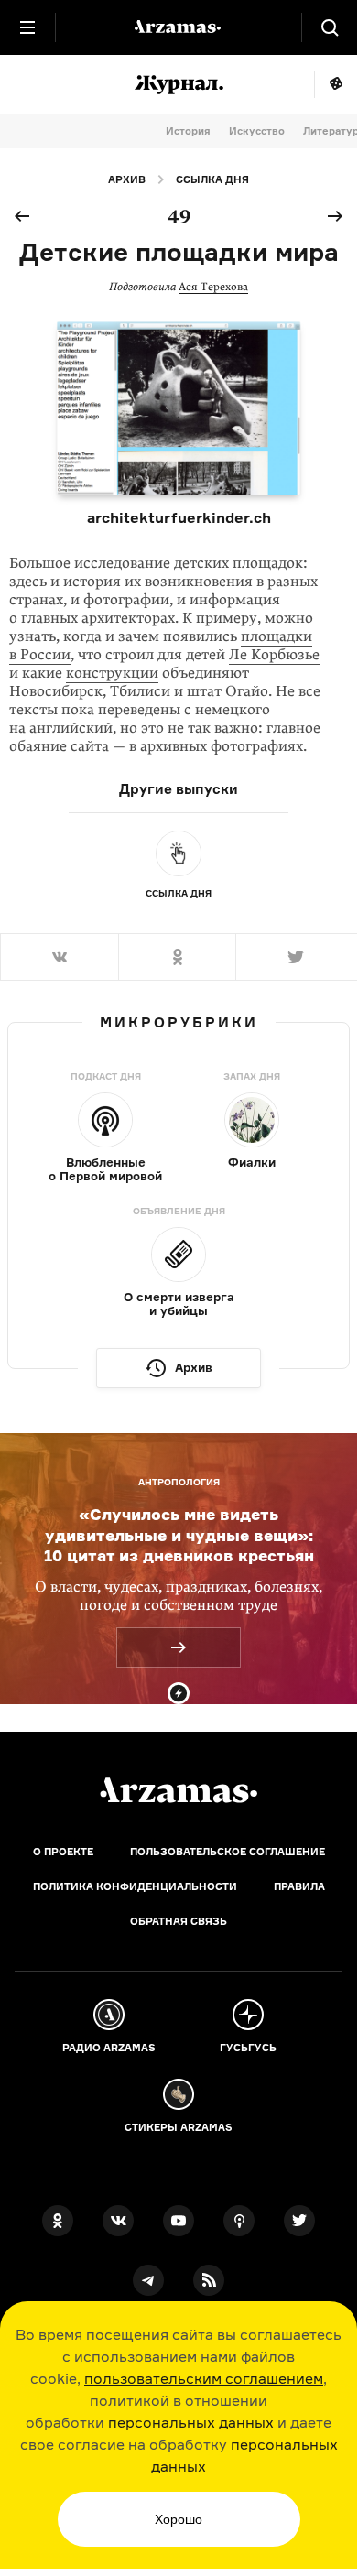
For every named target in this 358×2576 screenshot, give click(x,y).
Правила (299, 1886)
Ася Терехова (213, 287)
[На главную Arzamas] (179, 27)
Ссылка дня (212, 179)
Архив (127, 179)
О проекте (63, 1852)
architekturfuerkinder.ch (179, 517)
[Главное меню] (27, 27)
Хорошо (179, 2519)
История (188, 131)
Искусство (257, 131)
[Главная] (179, 1790)
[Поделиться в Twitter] (296, 957)
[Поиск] (330, 27)
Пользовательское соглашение (228, 1852)
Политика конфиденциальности (135, 1886)
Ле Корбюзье (274, 655)
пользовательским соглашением (204, 2378)
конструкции (112, 673)
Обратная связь (179, 1921)
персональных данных (191, 2422)
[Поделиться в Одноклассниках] (177, 957)
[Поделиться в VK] (59, 957)
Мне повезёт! (336, 84)
